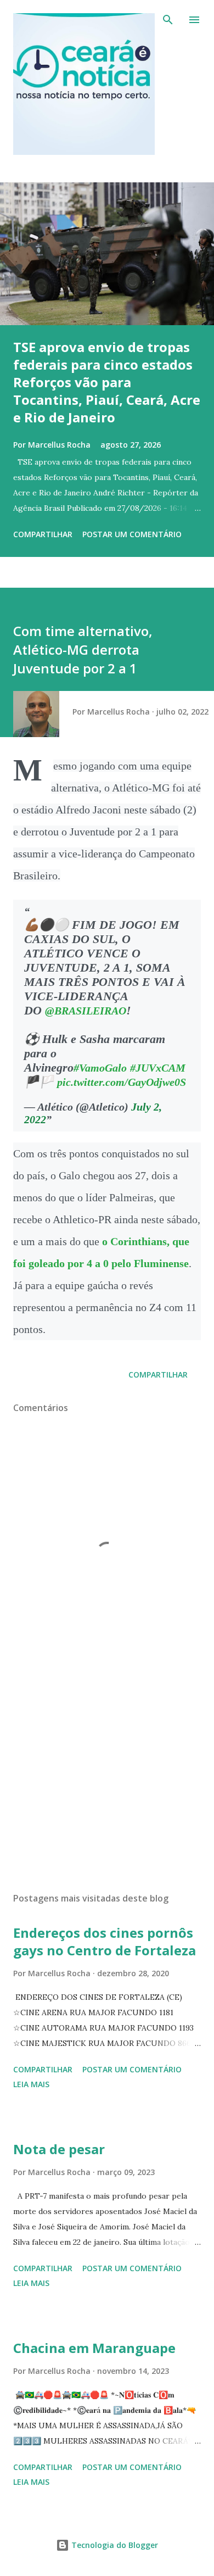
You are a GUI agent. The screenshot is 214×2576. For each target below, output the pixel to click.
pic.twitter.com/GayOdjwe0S (122, 1082)
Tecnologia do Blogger (114, 2545)
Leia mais (31, 2084)
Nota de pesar (59, 2149)
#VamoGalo (100, 1068)
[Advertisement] (107, 1780)
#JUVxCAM (158, 1068)
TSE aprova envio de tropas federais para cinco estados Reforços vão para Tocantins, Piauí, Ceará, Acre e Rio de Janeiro (107, 382)
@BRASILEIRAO (86, 1011)
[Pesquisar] (168, 20)
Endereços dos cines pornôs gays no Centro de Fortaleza (105, 1941)
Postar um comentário (132, 534)
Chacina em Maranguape (94, 2348)
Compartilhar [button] (43, 534)
